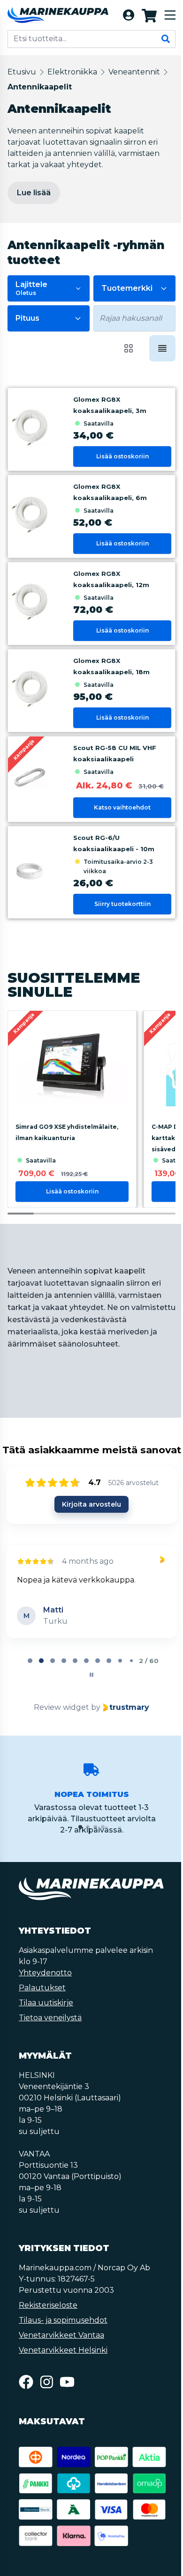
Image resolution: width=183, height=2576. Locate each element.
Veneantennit (134, 72)
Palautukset (42, 1988)
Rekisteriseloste (48, 2305)
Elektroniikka (72, 72)
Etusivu (22, 72)
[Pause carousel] (91, 1675)
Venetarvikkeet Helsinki (63, 2350)
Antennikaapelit (40, 87)
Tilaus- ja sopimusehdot (63, 2320)
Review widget (61, 1707)
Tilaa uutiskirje (46, 2003)
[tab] (30, 1661)
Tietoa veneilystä (50, 2018)
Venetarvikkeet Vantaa (61, 2335)
